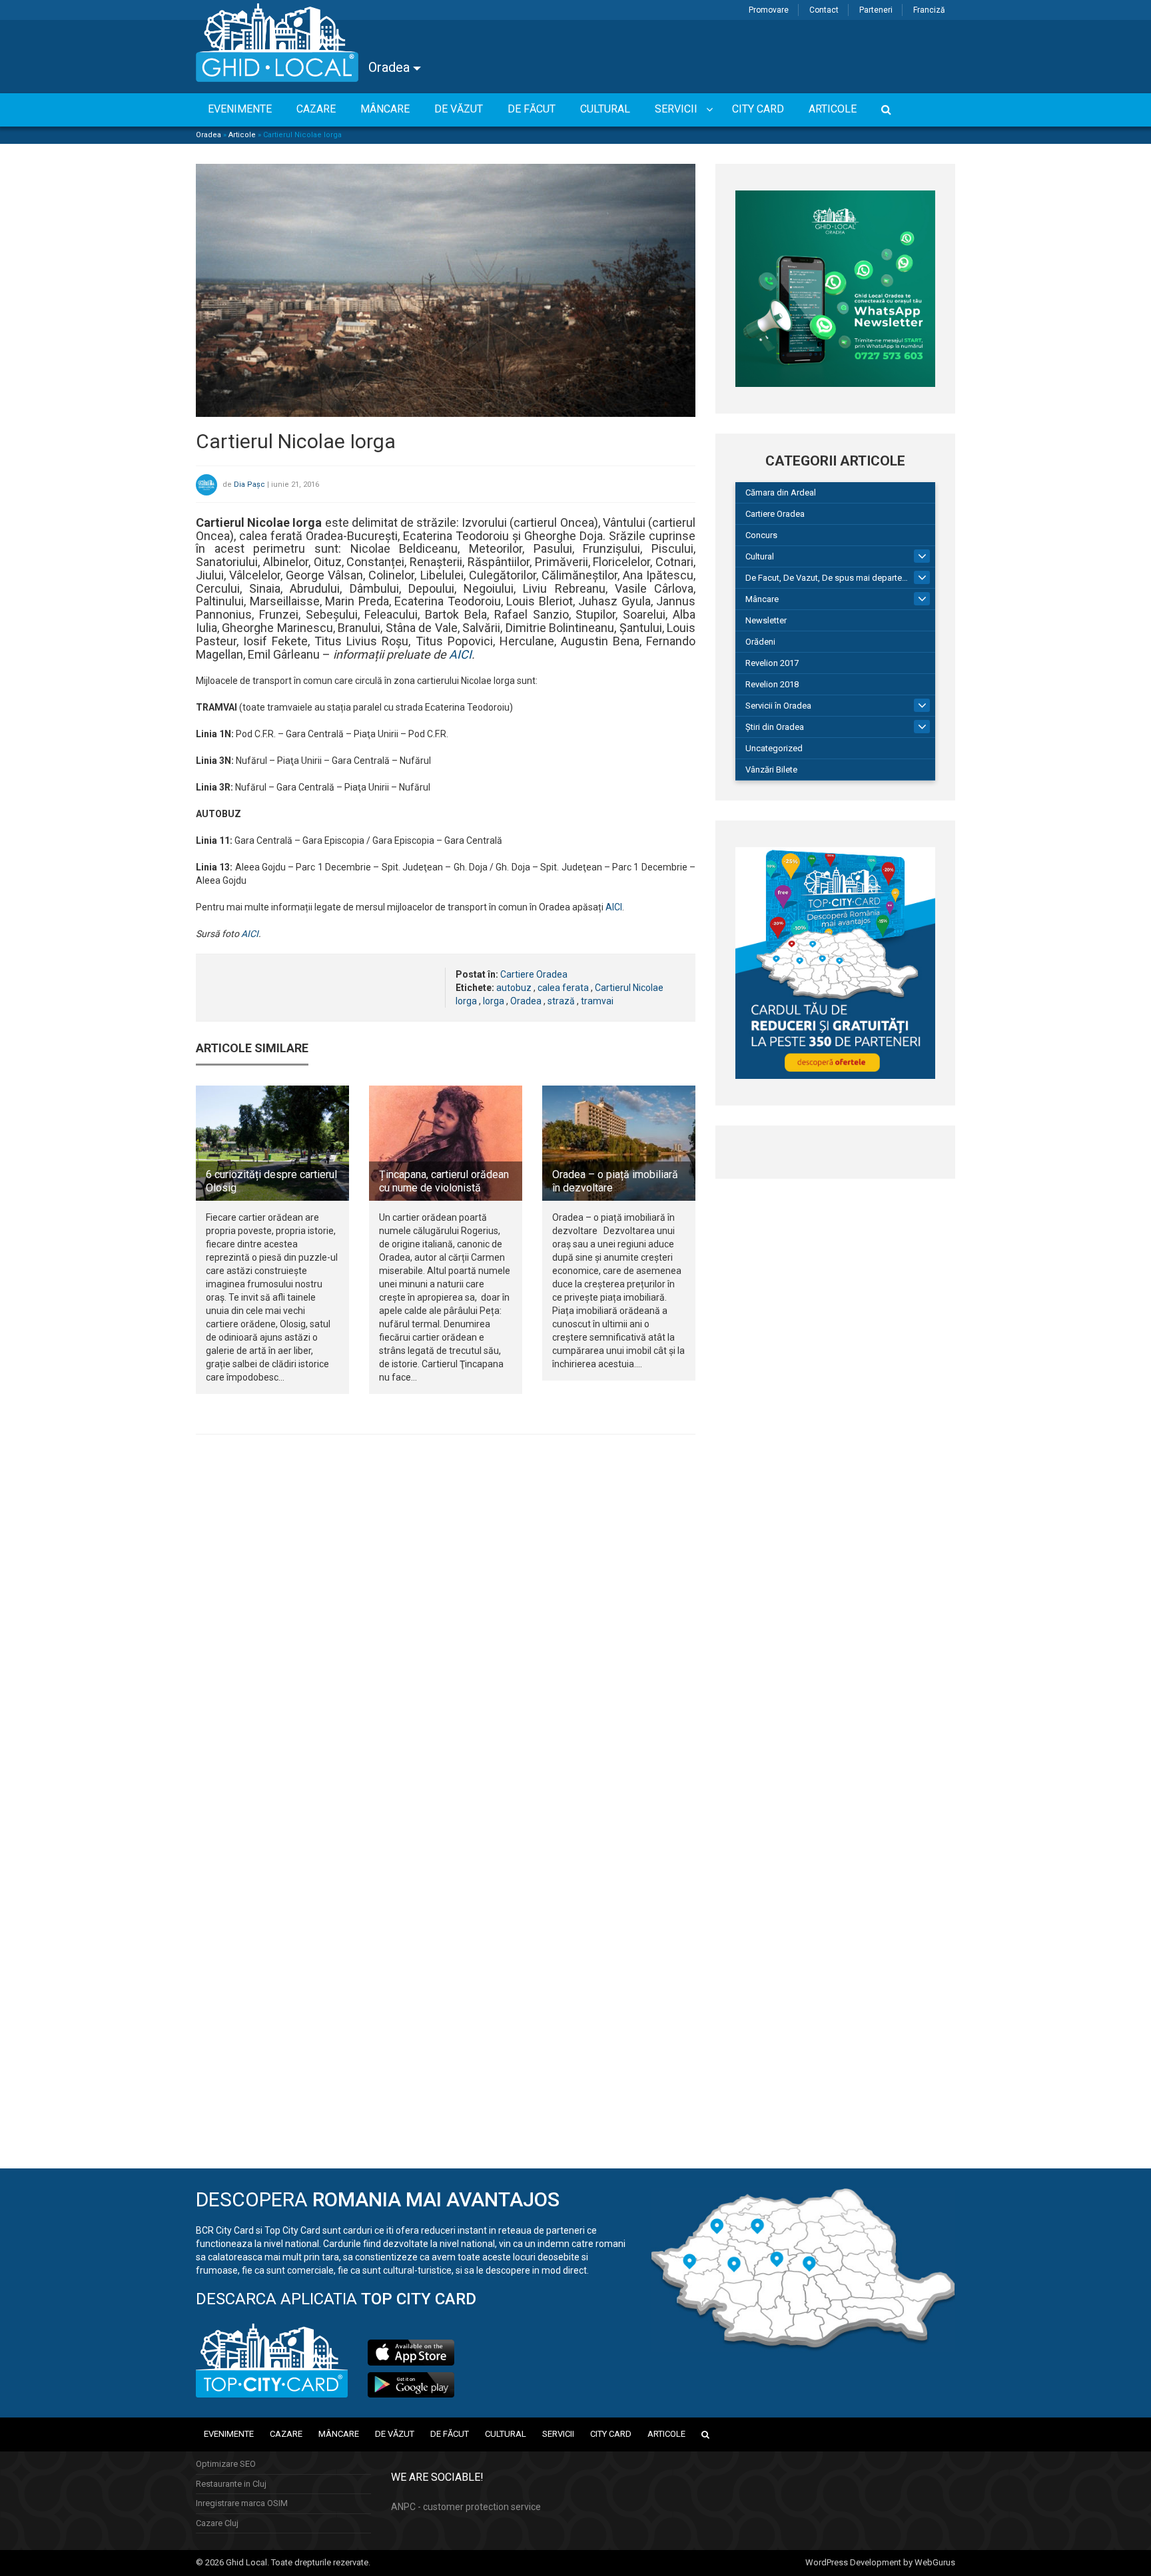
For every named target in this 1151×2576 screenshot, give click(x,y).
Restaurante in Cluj (231, 2484)
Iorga (494, 1001)
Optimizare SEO (226, 2464)
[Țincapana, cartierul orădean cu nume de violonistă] (446, 1143)
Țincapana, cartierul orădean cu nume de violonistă (444, 1181)
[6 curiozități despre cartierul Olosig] (272, 1143)
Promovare (769, 10)
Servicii (558, 2434)
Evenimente (229, 2434)
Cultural (760, 556)
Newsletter (766, 620)
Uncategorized (774, 748)
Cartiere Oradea (534, 974)
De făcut (450, 2434)
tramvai (597, 1001)
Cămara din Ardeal (781, 492)
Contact (824, 10)
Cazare (286, 2434)
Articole (242, 135)
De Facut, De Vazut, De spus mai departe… (827, 578)
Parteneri (876, 10)
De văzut (395, 2434)
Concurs (761, 535)
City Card (611, 2434)
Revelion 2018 (772, 684)
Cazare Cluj (217, 2523)
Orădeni (760, 642)
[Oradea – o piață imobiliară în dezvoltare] (619, 1143)
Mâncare (762, 599)
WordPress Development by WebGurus (880, 2562)
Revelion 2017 (772, 663)
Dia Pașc (249, 484)
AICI (460, 654)
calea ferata (563, 988)
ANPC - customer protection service (466, 2507)
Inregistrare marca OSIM (242, 2503)
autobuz (514, 988)
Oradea (391, 67)
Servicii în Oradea (778, 706)
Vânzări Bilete (771, 770)
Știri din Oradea (775, 727)
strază (561, 1001)
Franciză (929, 10)
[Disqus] (446, 1628)
